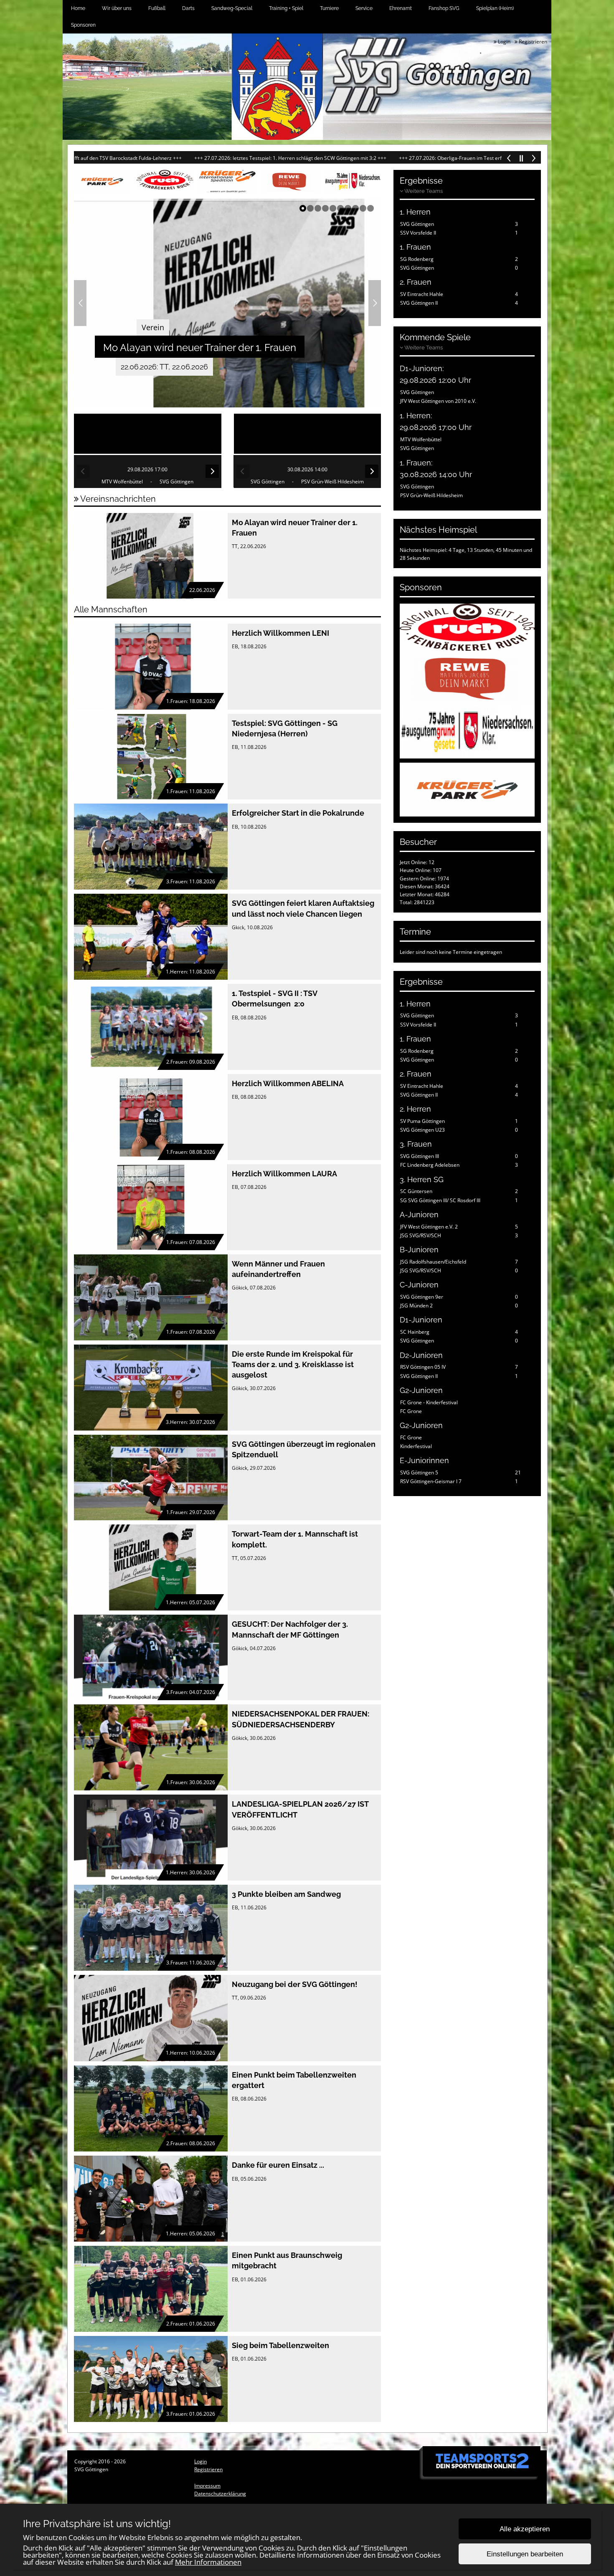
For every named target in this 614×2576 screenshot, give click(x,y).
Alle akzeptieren (525, 2529)
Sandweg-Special (232, 8)
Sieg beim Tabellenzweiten (280, 2345)
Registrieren (532, 42)
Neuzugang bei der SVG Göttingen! (295, 1984)
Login (504, 42)
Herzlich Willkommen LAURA (284, 1174)
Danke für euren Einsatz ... (278, 2165)
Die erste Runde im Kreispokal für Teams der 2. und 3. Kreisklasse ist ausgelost (293, 1364)
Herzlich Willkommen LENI (280, 633)
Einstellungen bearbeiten (525, 2554)
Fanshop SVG (444, 8)
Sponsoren (83, 25)
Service (364, 8)
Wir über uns (117, 8)
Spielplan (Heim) (495, 8)
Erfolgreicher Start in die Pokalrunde (298, 813)
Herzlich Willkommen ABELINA (288, 1083)
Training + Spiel (286, 8)
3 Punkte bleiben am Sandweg (286, 1894)
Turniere (329, 8)
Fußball (157, 8)
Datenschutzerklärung (220, 2494)
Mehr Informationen (208, 2562)
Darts (188, 8)
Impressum (207, 2486)
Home (78, 8)
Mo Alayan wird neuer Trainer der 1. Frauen (200, 348)
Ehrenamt (401, 8)
